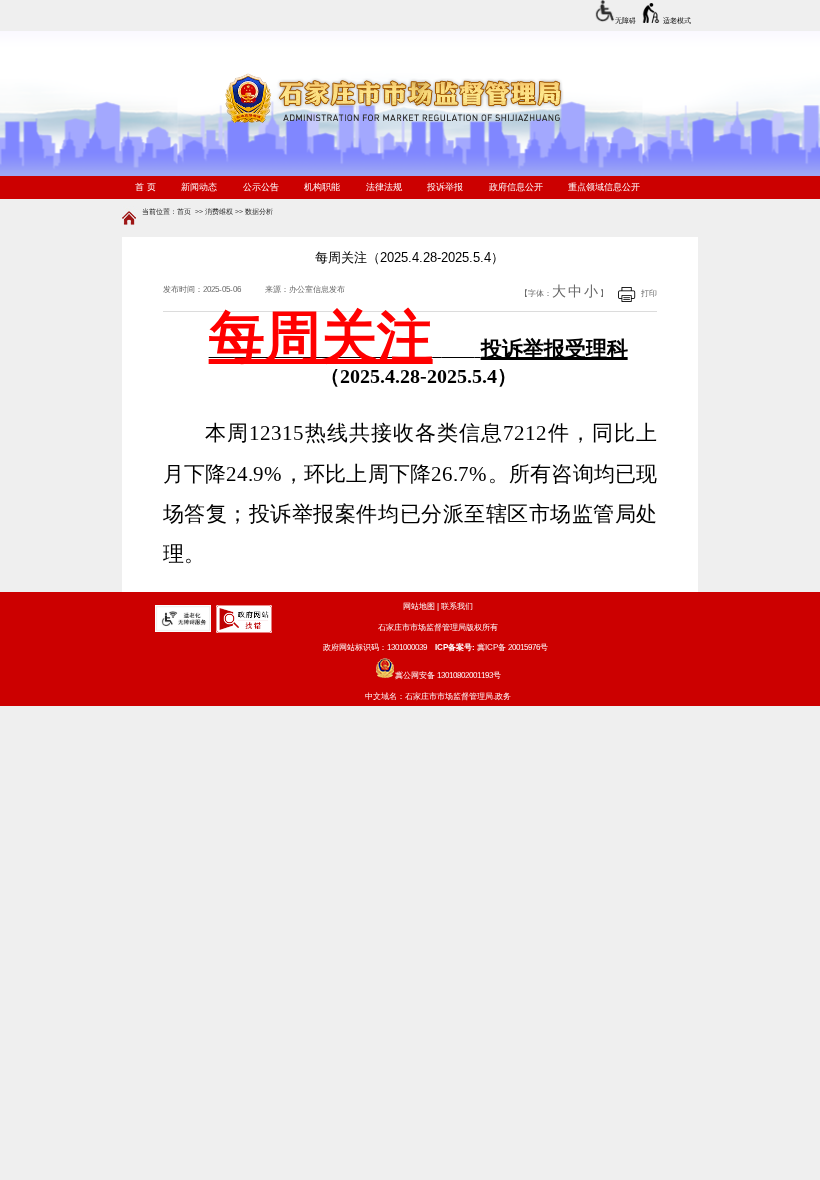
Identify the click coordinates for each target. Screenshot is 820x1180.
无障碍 (625, 21)
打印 (649, 293)
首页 (184, 211)
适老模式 (677, 21)
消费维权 (219, 211)
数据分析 (259, 211)
